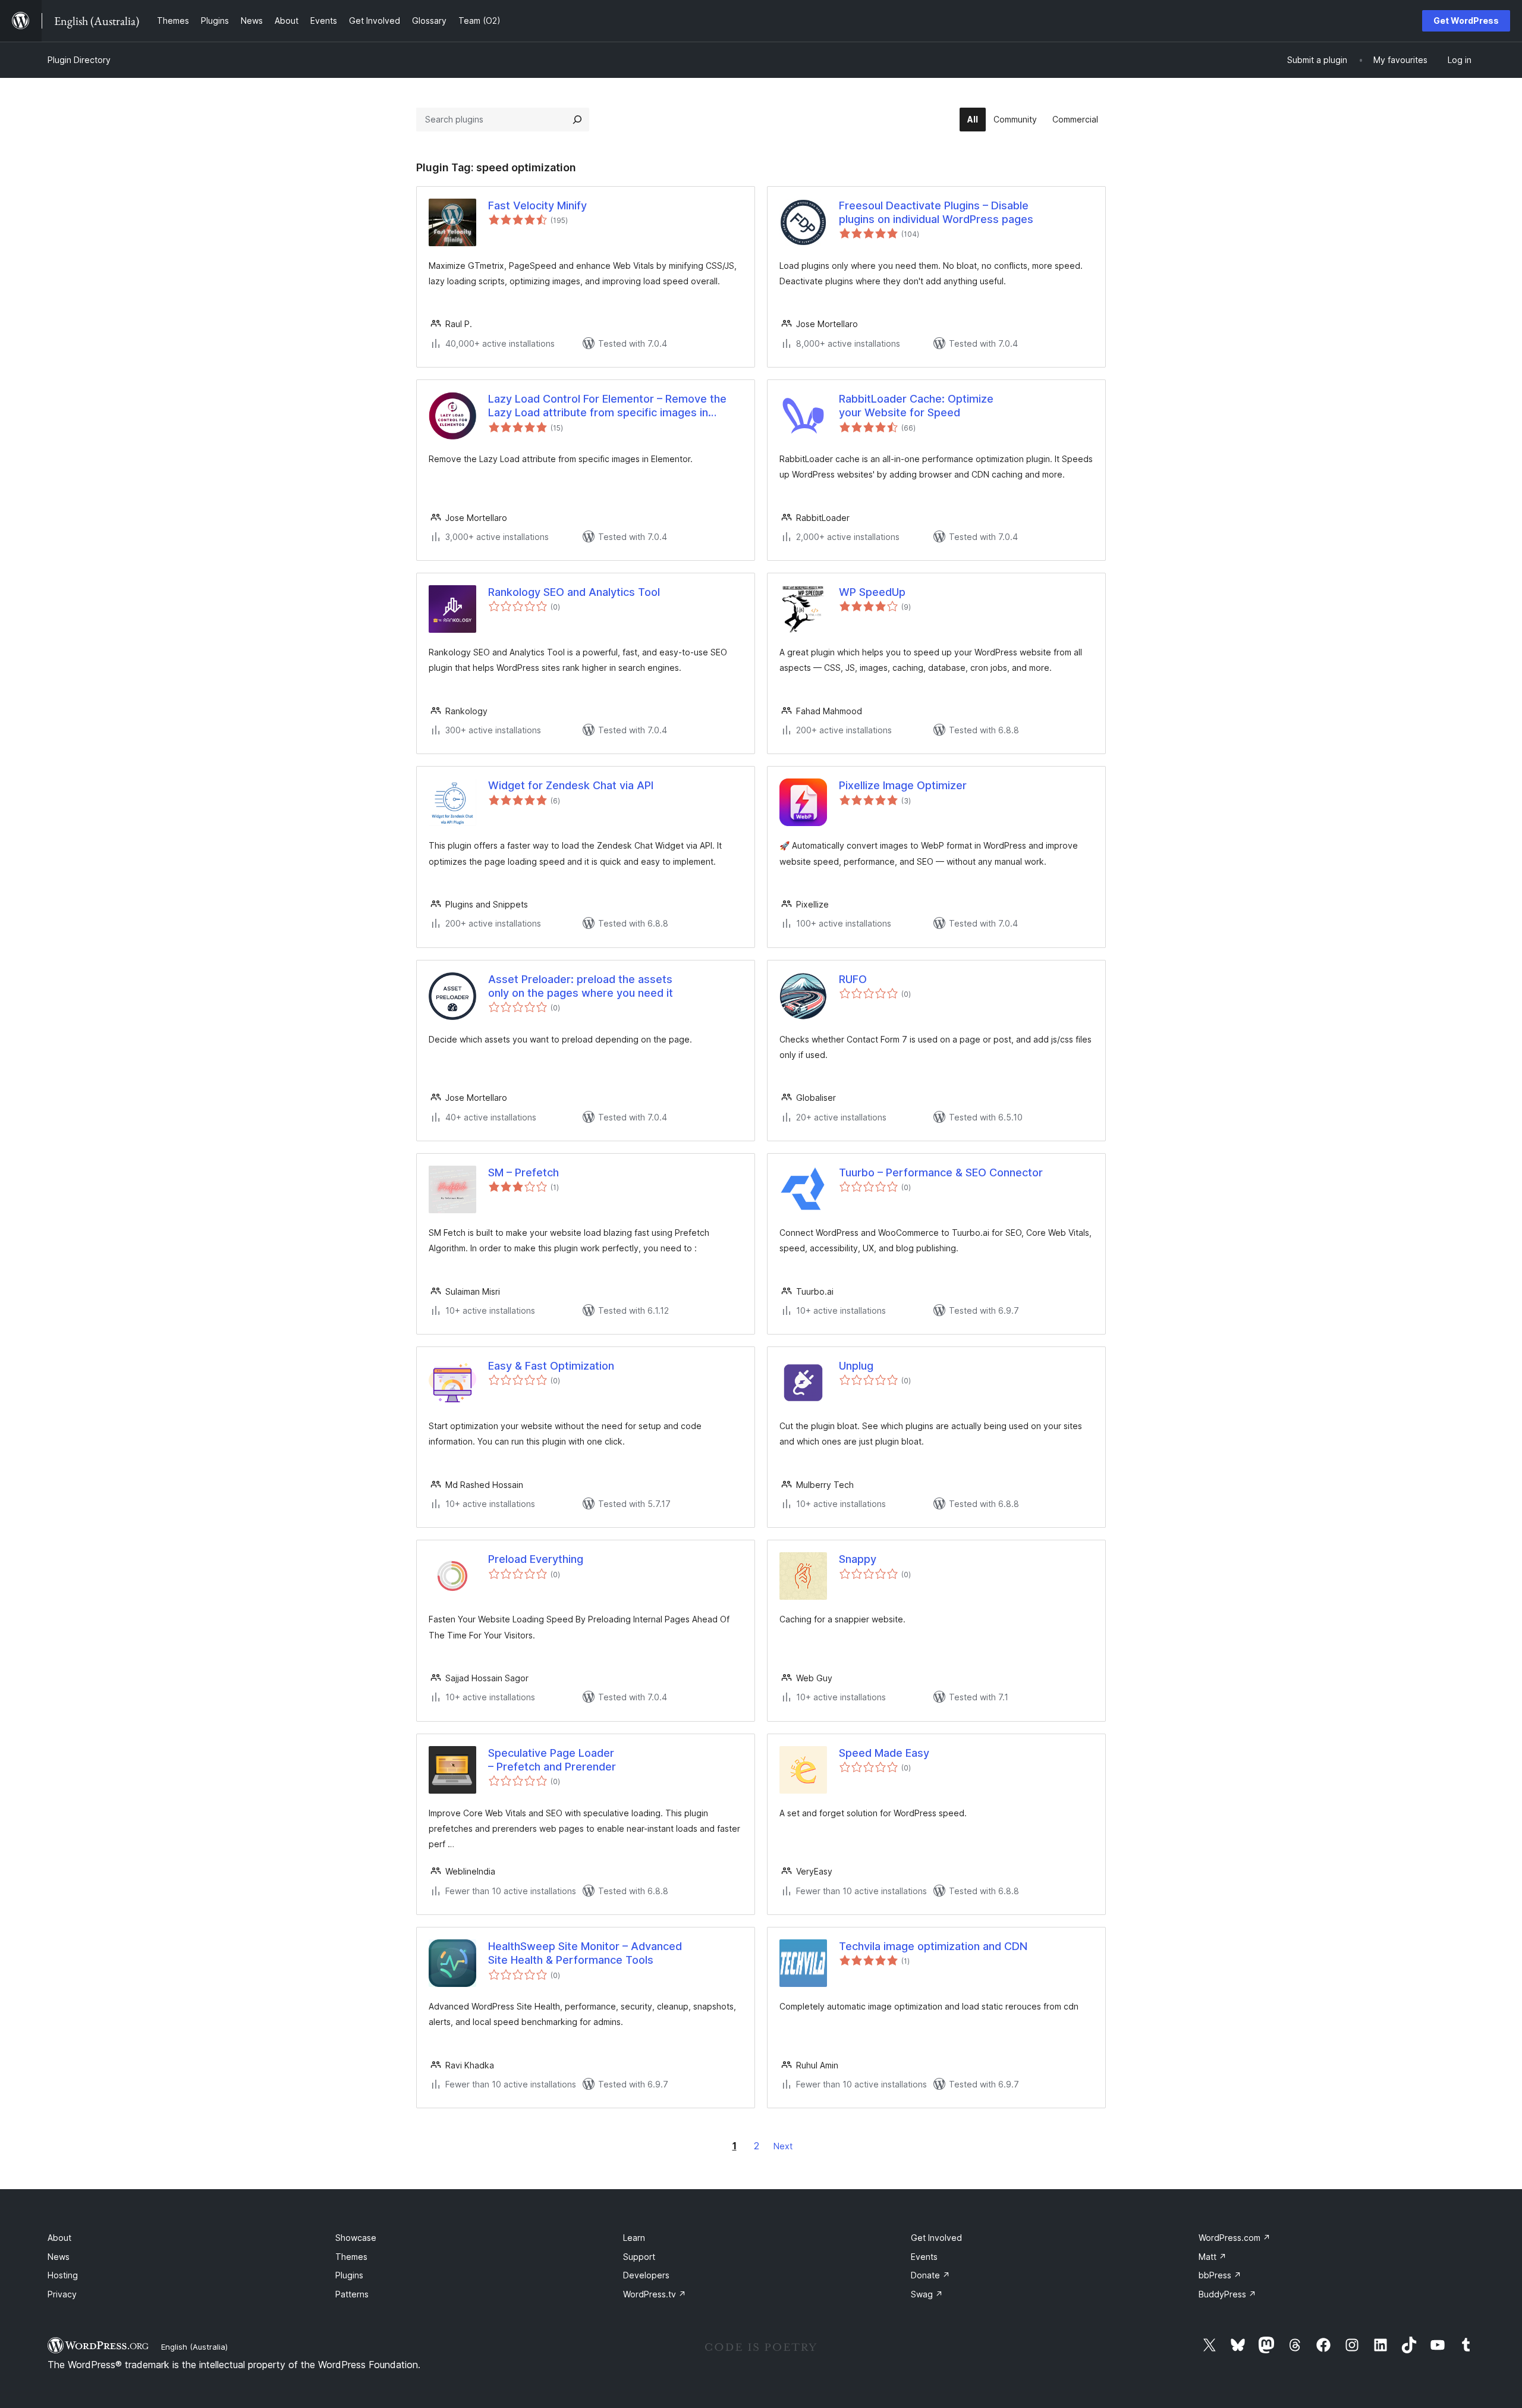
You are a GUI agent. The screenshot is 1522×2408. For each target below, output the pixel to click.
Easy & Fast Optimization (551, 1366)
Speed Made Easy (884, 1753)
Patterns (352, 2294)
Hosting (63, 2275)
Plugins (349, 2275)
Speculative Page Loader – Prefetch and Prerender (552, 1760)
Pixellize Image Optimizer (903, 785)
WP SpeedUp (872, 592)
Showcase (356, 2238)
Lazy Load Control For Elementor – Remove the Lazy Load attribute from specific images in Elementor (607, 406)
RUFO (853, 979)
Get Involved (936, 2238)
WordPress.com (1235, 2238)
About (59, 2238)
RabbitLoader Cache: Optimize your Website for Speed (916, 406)
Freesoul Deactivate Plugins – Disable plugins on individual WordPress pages (936, 212)
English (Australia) (194, 2347)
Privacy (62, 2294)
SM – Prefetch (523, 1172)
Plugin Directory (79, 60)
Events (924, 2257)
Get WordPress (1466, 21)
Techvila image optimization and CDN (933, 1946)
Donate (930, 2275)
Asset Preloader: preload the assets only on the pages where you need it (581, 986)
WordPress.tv (655, 2294)
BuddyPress (1227, 2294)
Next (783, 2146)
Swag (927, 2294)
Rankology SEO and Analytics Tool (574, 592)
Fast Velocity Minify (537, 205)
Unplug (856, 1366)
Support (639, 2257)
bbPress (1220, 2275)
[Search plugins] (577, 120)
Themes (351, 2257)
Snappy (858, 1559)
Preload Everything (536, 1559)
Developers (646, 2275)
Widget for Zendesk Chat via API (571, 785)
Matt (1213, 2257)
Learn (634, 2238)
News (59, 2257)
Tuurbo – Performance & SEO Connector (941, 1172)
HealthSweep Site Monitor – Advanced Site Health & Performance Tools (585, 1953)
